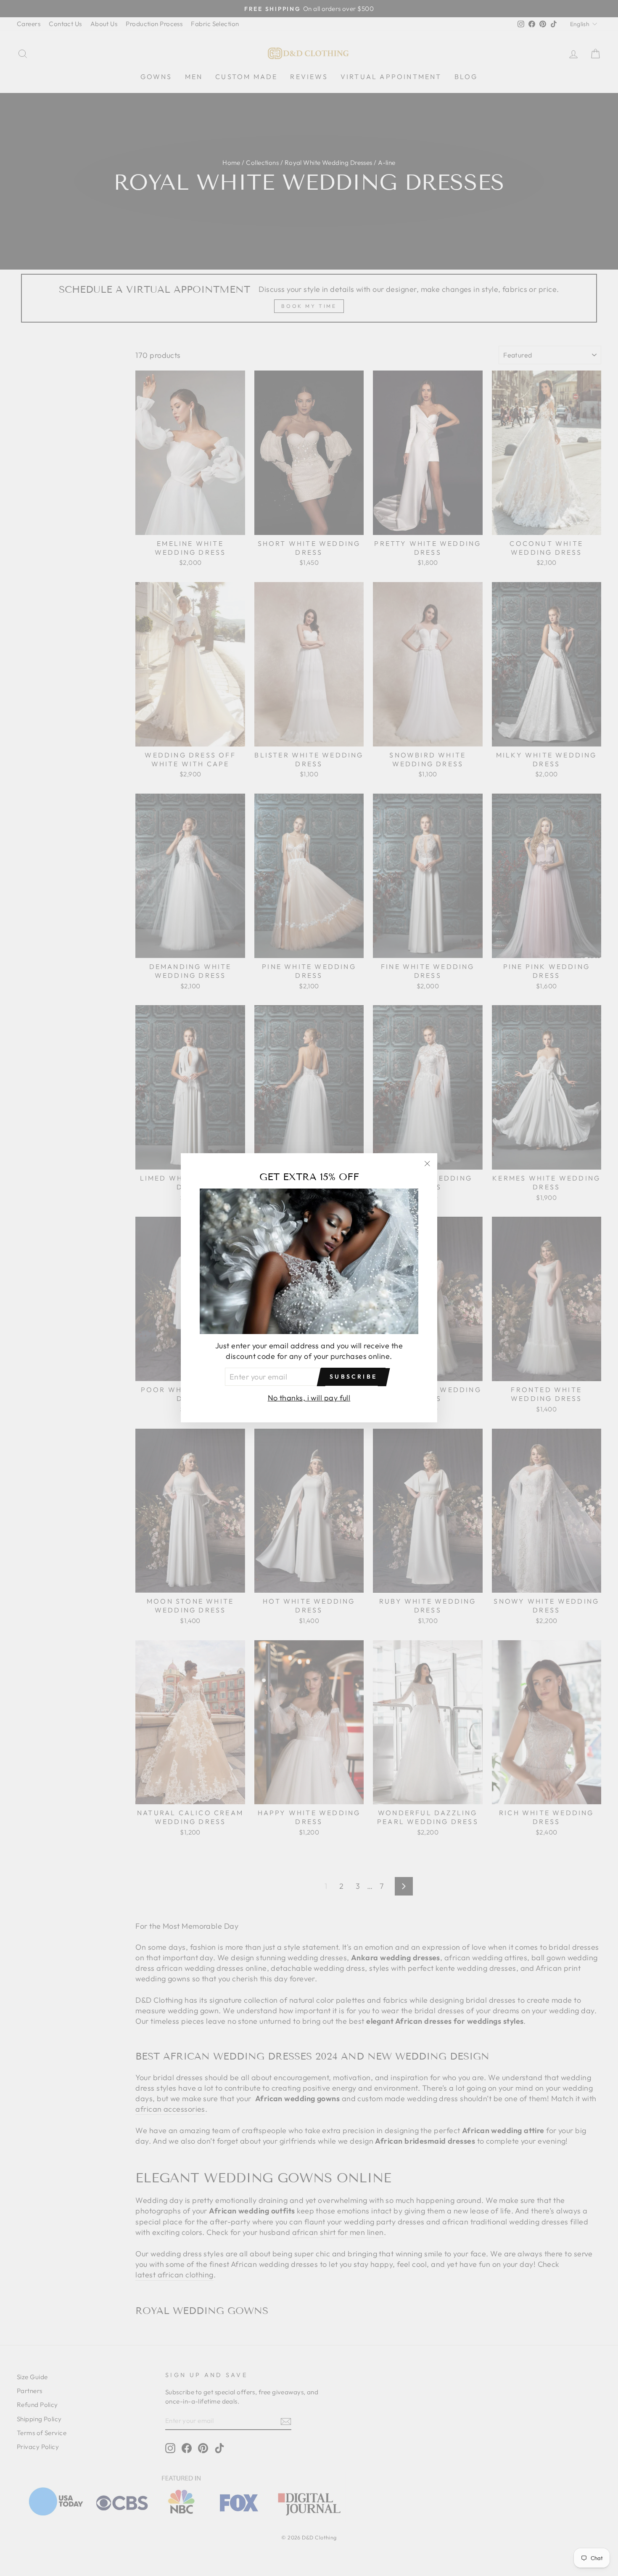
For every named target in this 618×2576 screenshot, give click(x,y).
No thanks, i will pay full (309, 1398)
